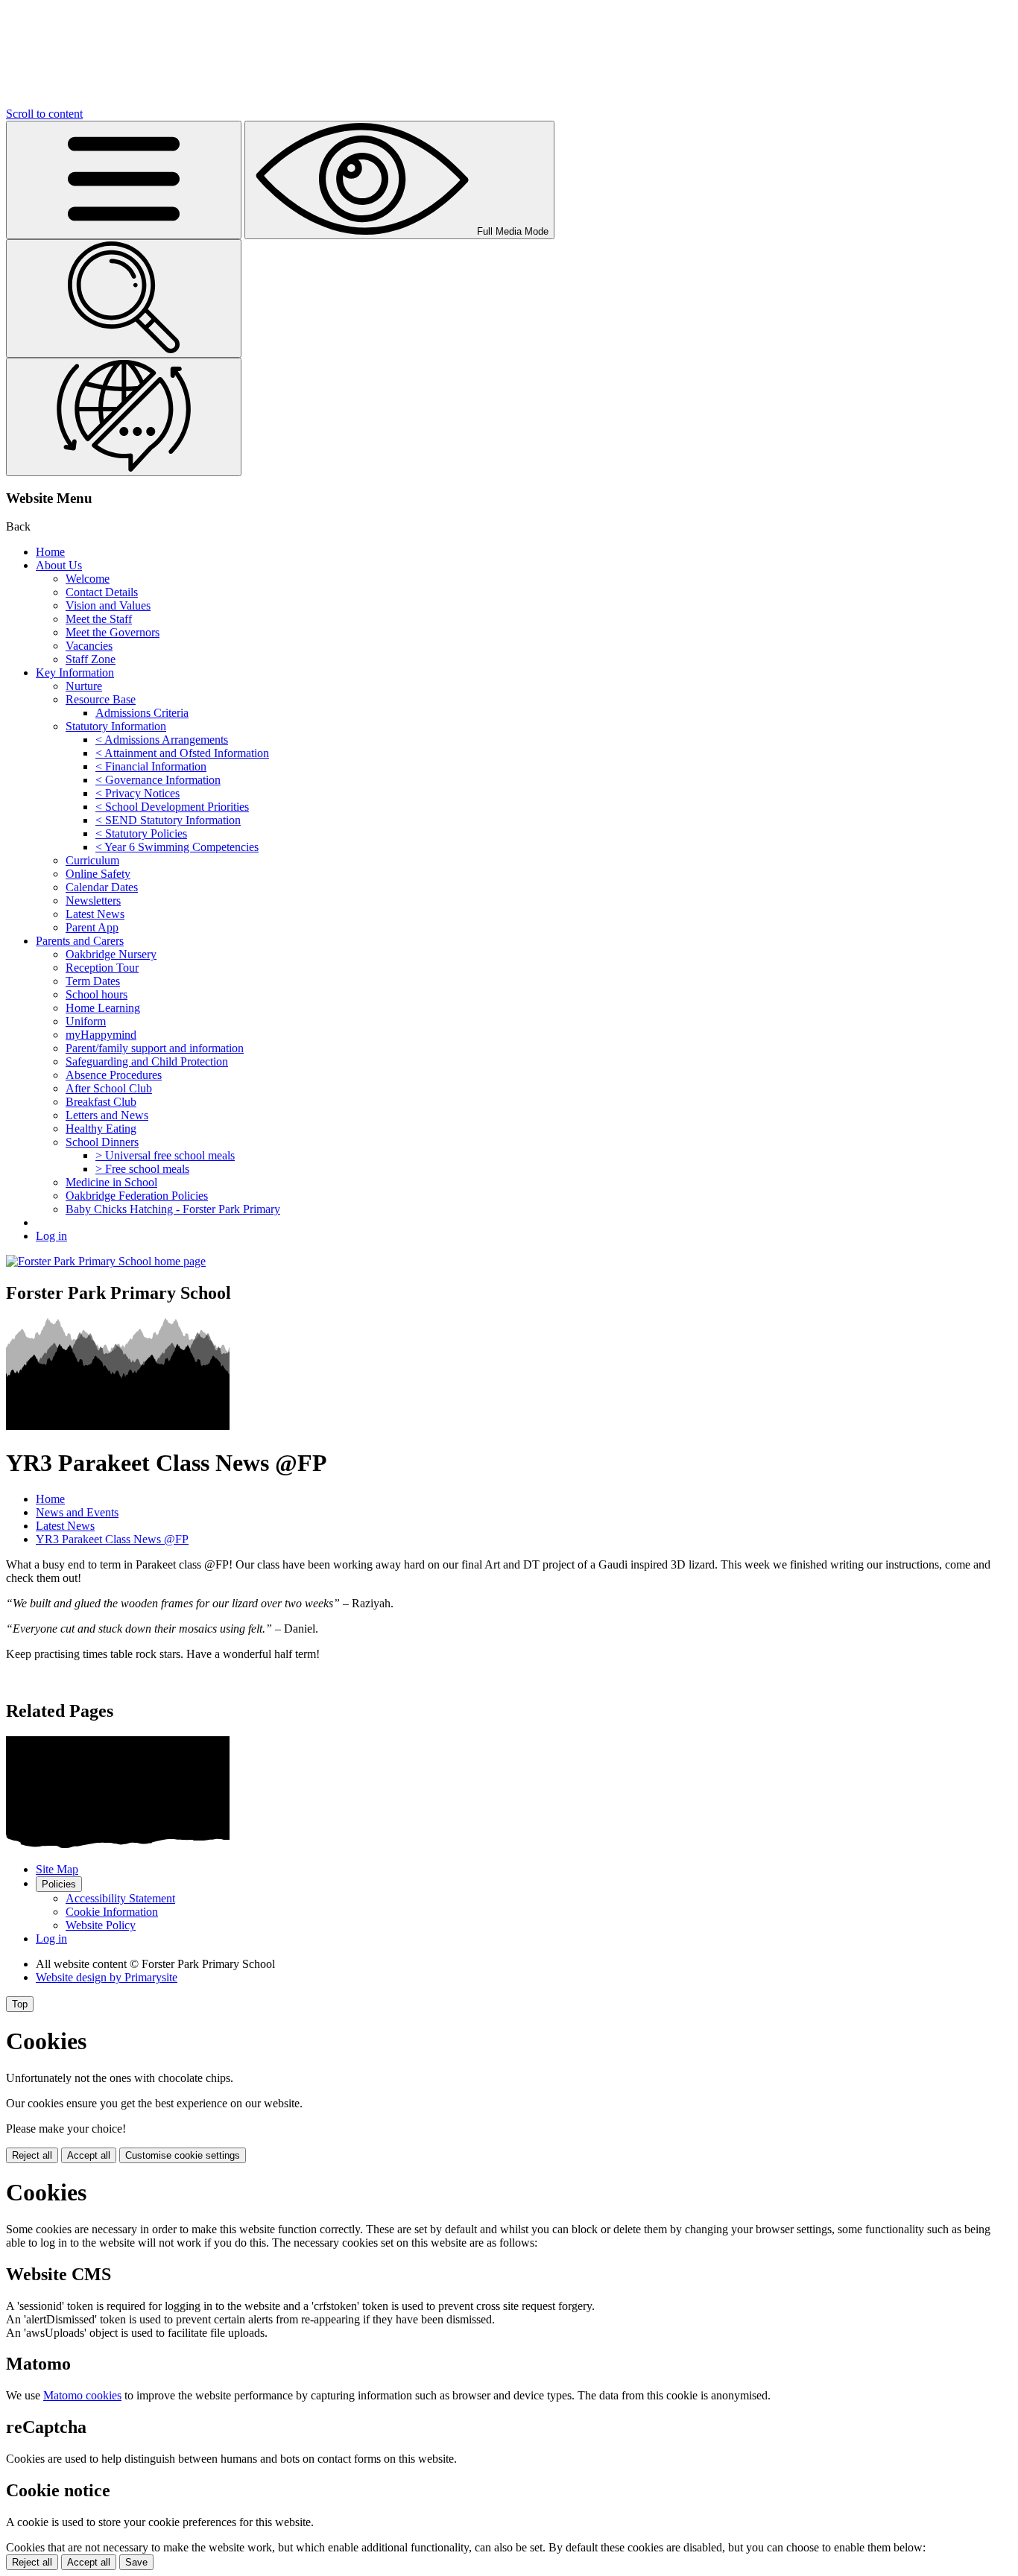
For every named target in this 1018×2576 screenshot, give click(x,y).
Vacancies (89, 646)
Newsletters (93, 901)
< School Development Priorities (172, 807)
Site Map (57, 1869)
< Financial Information (151, 766)
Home (50, 552)
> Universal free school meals (165, 1155)
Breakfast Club (101, 1102)
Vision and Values (108, 605)
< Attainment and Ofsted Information (182, 753)
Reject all (32, 2155)
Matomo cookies (82, 2395)
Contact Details (102, 592)
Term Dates (93, 981)
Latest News (95, 914)
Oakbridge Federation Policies (137, 1196)
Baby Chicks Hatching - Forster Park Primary (173, 1209)
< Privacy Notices (137, 793)
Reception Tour (102, 968)
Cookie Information (112, 1912)
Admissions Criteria (142, 713)
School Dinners (102, 1142)
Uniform (86, 1021)
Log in (51, 1236)
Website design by (107, 1977)
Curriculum (92, 860)
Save (136, 2562)
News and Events (77, 1512)
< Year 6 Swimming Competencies (177, 847)
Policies (59, 1884)
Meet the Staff (99, 619)
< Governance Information (158, 780)
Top (20, 2004)
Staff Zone (91, 659)
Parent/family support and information (155, 1048)
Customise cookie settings (183, 2155)
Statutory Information (116, 726)
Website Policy (101, 1925)
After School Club (109, 1088)
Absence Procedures (114, 1075)
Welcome (88, 579)
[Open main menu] (124, 180)
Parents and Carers (80, 941)
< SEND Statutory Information (168, 820)
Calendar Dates (102, 887)
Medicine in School (111, 1182)
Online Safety (98, 874)
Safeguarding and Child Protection (147, 1061)
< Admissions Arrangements (162, 740)
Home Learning (103, 1008)
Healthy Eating (101, 1129)
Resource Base (101, 699)
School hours (97, 994)
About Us (59, 565)
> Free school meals (142, 1169)
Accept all (89, 2155)
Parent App (92, 927)
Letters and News (107, 1115)
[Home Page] (106, 1261)
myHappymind (101, 1035)
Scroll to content (44, 114)
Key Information (75, 673)
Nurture (84, 686)
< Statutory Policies (141, 833)
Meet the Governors (113, 632)
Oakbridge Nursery (111, 954)
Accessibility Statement (120, 1898)
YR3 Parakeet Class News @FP (112, 1539)
